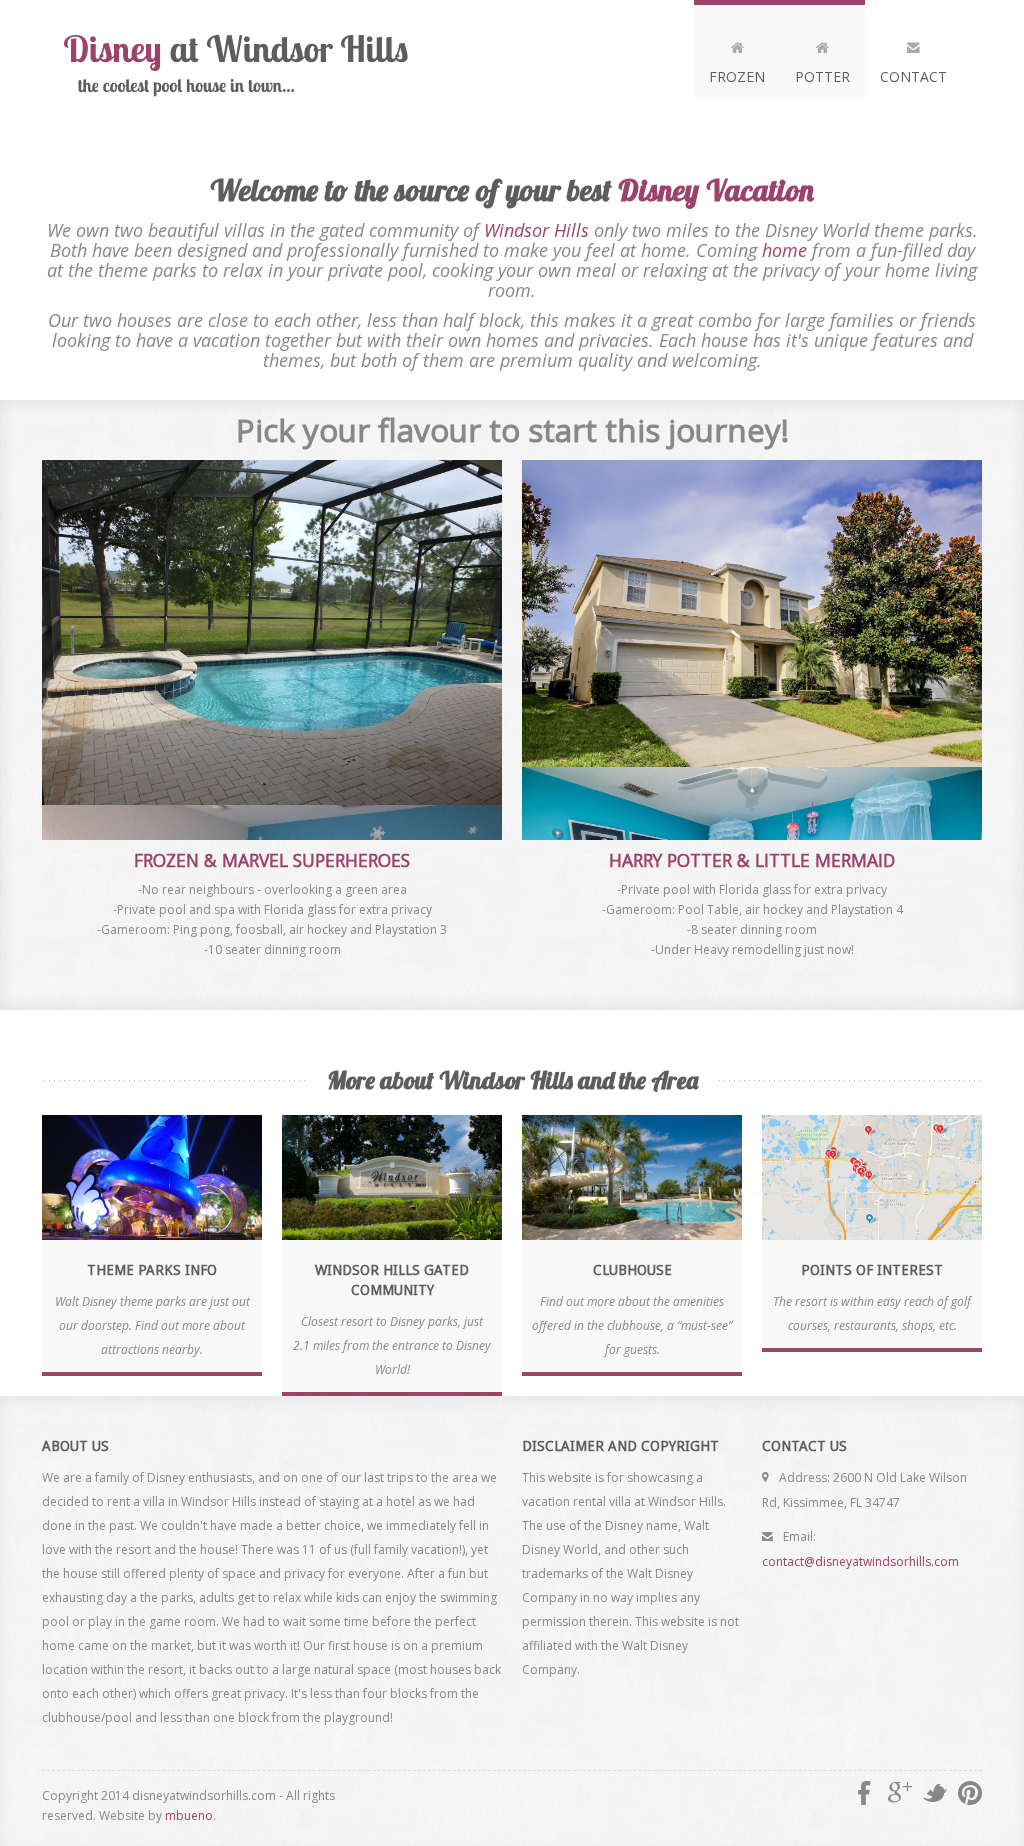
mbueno (189, 1815)
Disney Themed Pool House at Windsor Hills (242, 65)
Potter (822, 76)
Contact (913, 76)
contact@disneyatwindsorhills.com (860, 1561)
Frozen (737, 76)
